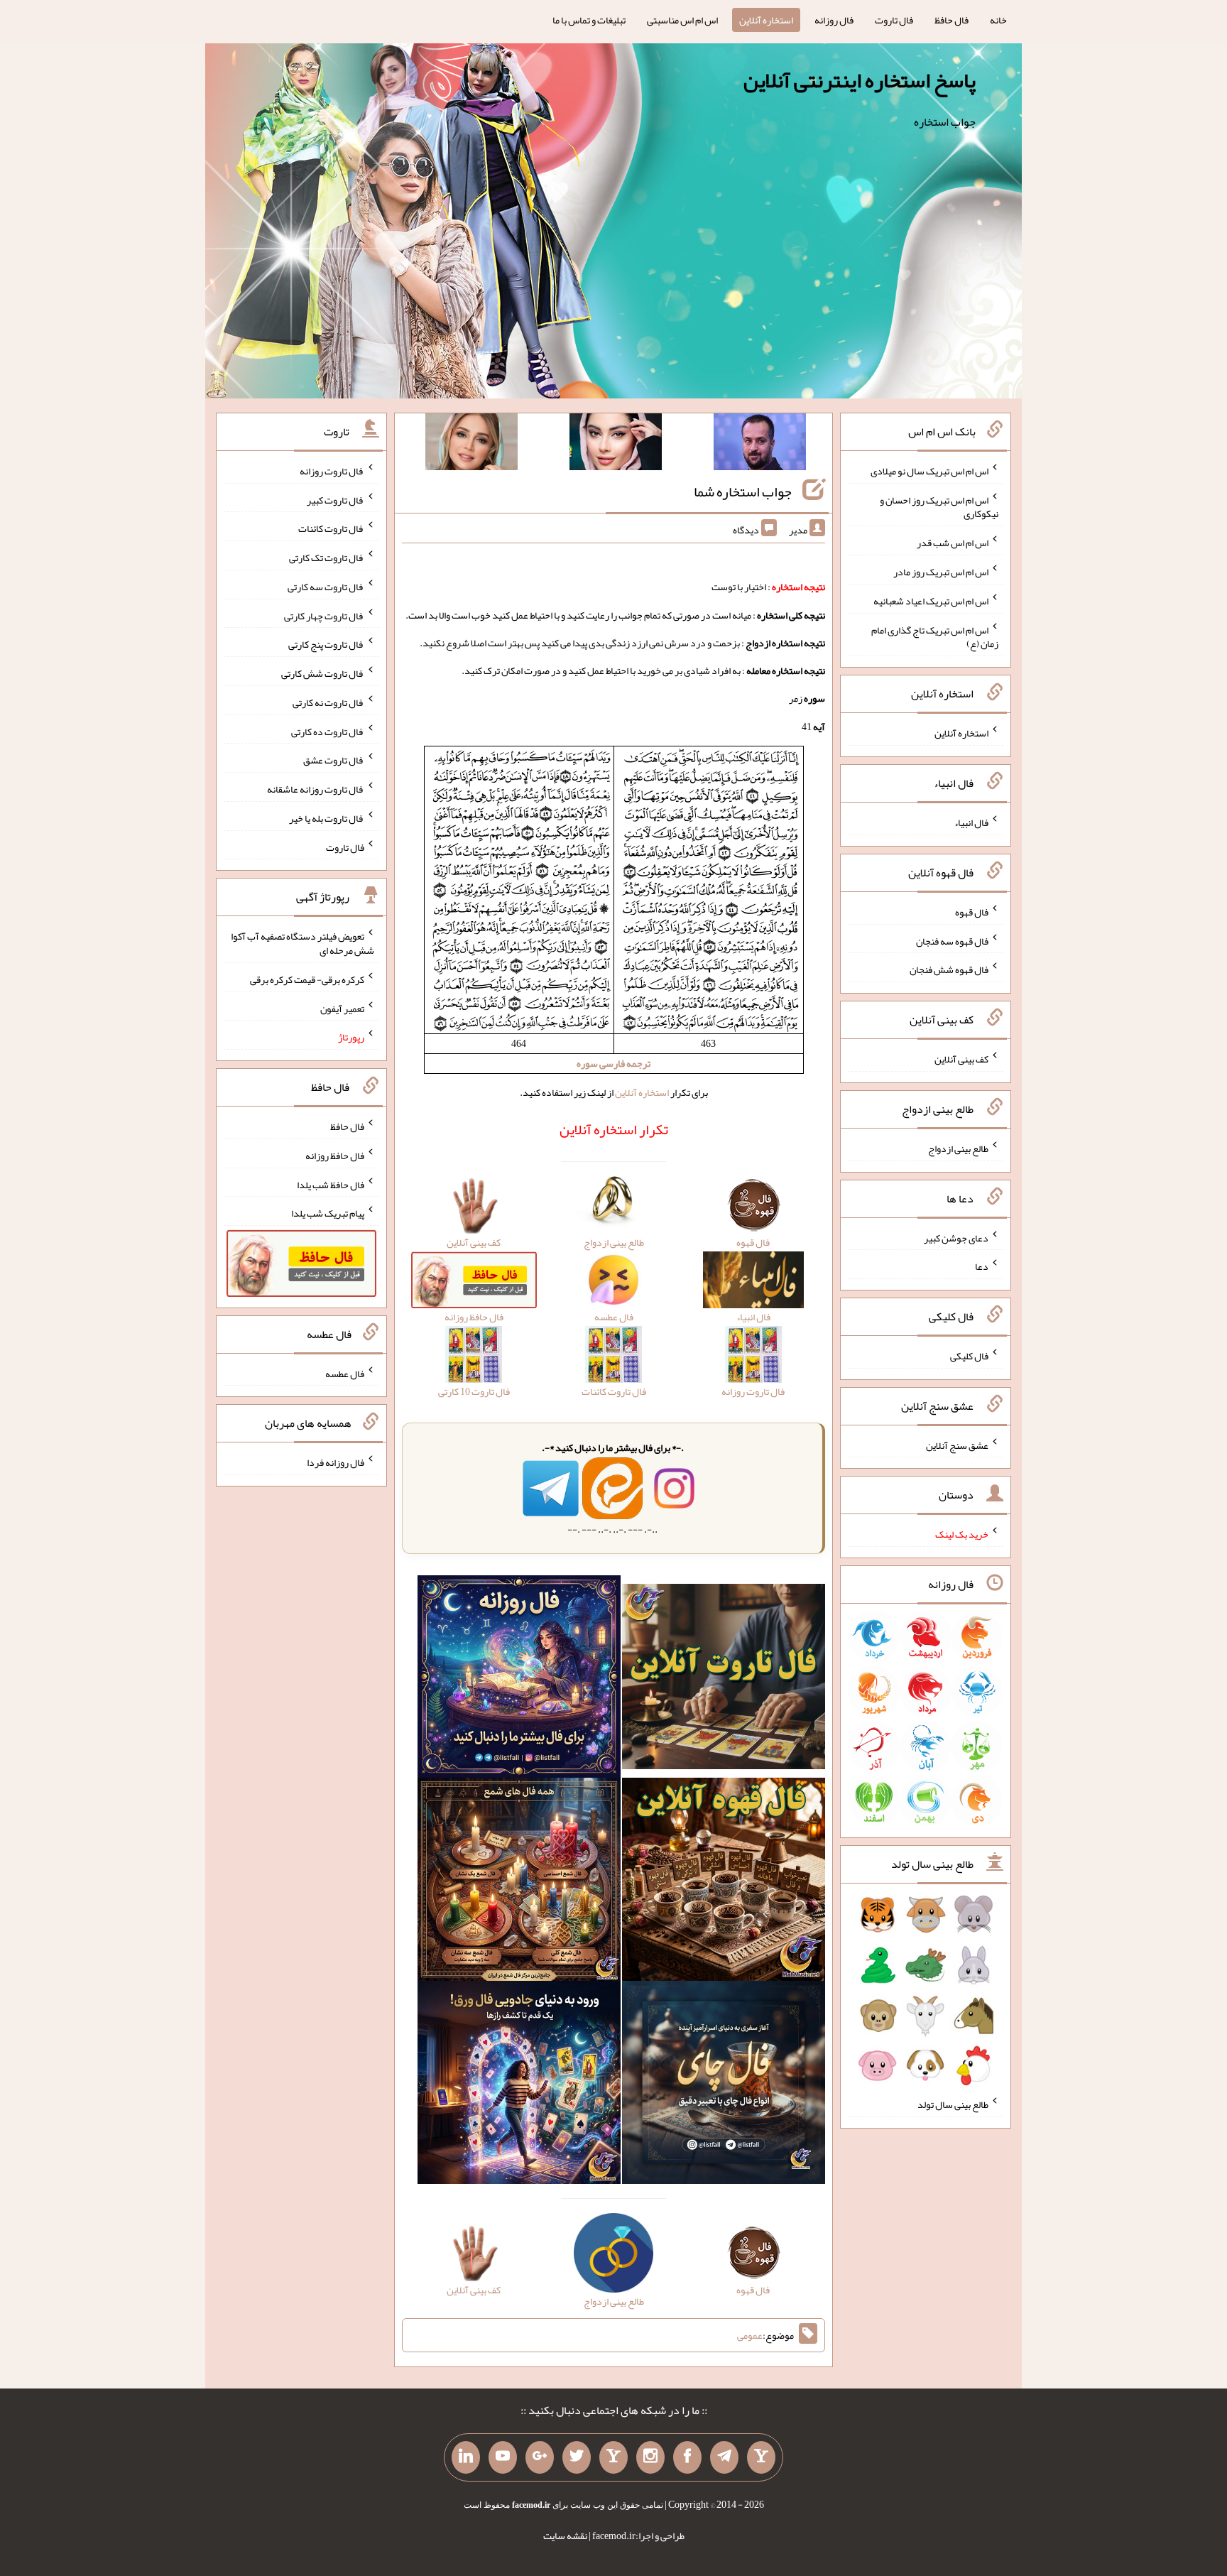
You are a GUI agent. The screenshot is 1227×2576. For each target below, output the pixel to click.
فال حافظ (951, 20)
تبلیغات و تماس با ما (589, 20)
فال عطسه (345, 1373)
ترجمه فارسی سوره (613, 1063)
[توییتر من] (577, 2457)
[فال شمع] (519, 1883)
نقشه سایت (565, 2536)
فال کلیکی (969, 1356)
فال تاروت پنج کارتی (326, 644)
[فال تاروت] (724, 1680)
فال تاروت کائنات (331, 528)
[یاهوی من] (761, 2457)
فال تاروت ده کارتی (328, 731)
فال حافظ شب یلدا (331, 1184)
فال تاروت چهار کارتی (324, 615)
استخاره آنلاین (766, 20)
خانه (998, 20)
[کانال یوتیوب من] (503, 2457)
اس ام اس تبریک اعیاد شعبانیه (931, 601)
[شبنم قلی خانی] (471, 445)
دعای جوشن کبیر (956, 1237)
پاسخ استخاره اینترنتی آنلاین (860, 80)
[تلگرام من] (724, 2457)
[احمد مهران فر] (760, 445)
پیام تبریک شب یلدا (328, 1213)
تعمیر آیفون (342, 1008)
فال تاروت (894, 20)
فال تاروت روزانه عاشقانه (316, 789)
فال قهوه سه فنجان (952, 940)
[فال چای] (724, 2086)
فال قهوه (972, 912)
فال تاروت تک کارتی (327, 558)
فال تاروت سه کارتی (326, 587)
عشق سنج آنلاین (957, 1445)
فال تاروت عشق (334, 760)
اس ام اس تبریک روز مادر (941, 572)
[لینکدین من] (466, 2457)
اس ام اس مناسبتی (682, 20)
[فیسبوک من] (687, 2457)
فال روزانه (834, 20)
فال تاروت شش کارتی (323, 673)
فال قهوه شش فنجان (949, 969)
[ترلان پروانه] (616, 445)
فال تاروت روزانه (332, 471)
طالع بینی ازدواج (958, 1148)
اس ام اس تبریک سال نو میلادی (929, 471)
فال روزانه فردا (336, 1462)
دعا (982, 1266)
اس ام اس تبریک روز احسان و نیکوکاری (939, 506)
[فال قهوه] (724, 1883)
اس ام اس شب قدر (953, 543)
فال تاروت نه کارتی (328, 702)
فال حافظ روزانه (335, 1156)
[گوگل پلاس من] (540, 2457)
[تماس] (613, 2457)
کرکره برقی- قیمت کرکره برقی (307, 979)
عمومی (750, 2335)
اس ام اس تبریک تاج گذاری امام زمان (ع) (935, 636)
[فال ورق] (519, 2086)
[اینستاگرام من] (650, 2457)
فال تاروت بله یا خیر (327, 818)
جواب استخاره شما (743, 491)
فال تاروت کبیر (336, 499)
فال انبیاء (971, 822)
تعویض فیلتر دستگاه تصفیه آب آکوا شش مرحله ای (302, 943)
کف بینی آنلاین (961, 1059)
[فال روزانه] (519, 1680)
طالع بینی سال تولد (953, 2104)
